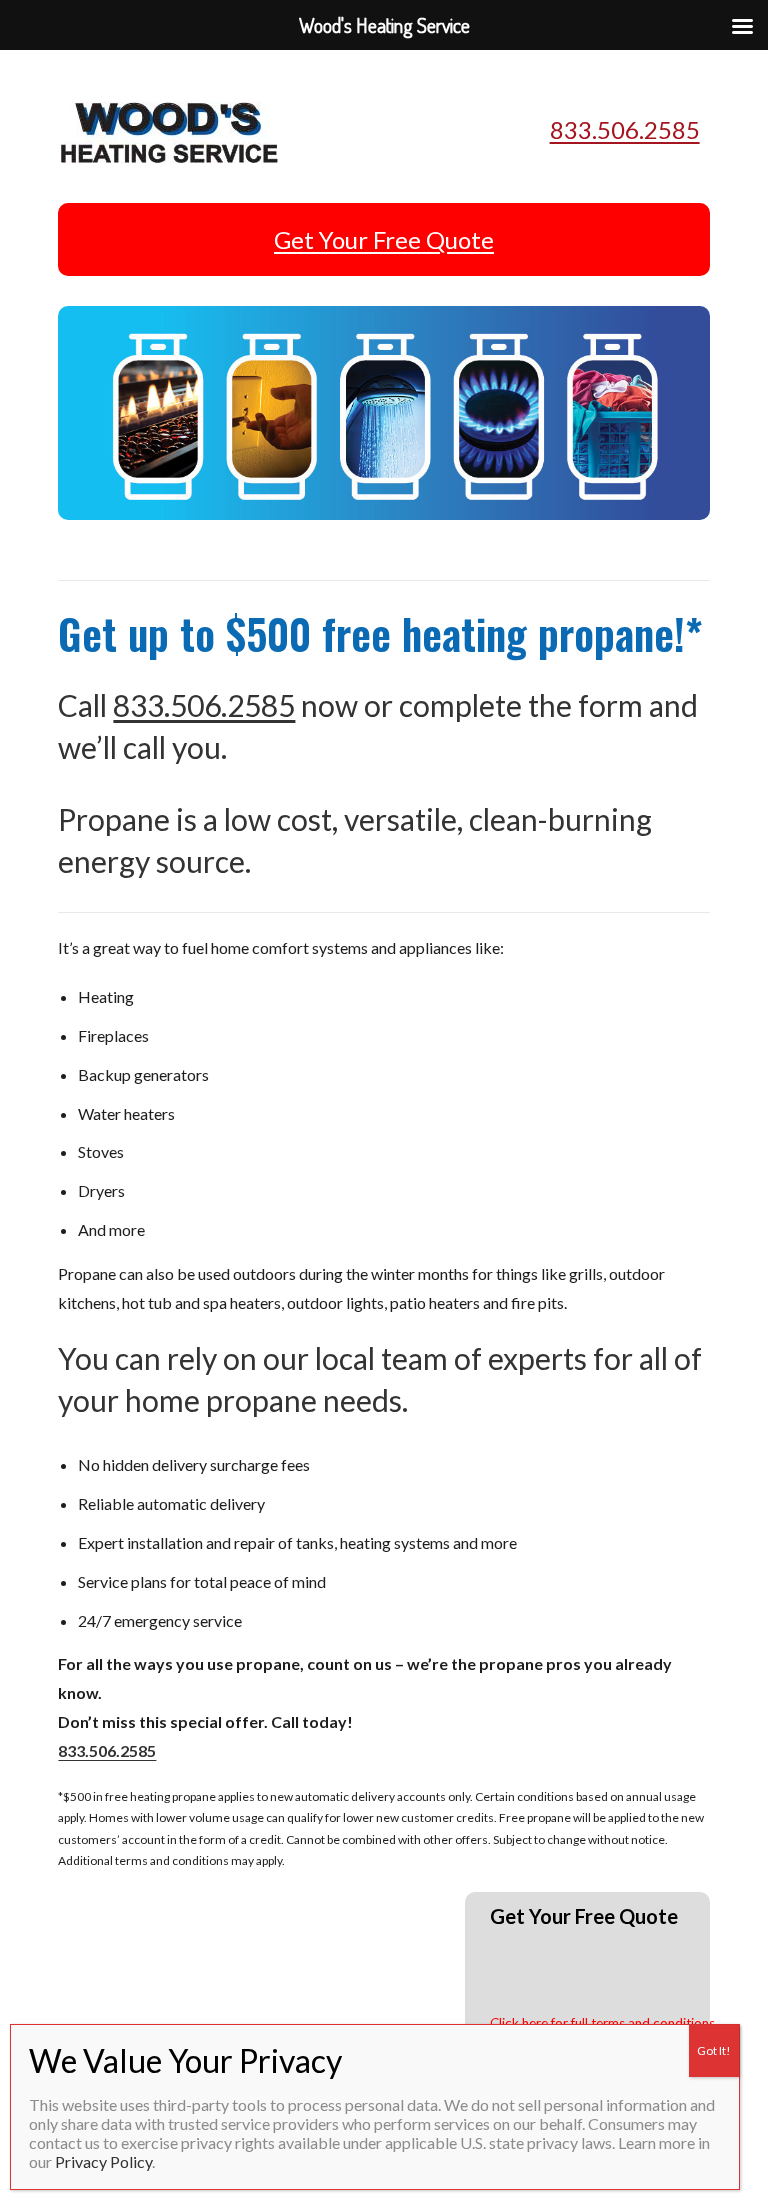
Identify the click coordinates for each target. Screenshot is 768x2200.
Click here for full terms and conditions (602, 2023)
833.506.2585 (625, 129)
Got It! (714, 2050)
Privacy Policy (103, 2161)
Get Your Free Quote (384, 239)
